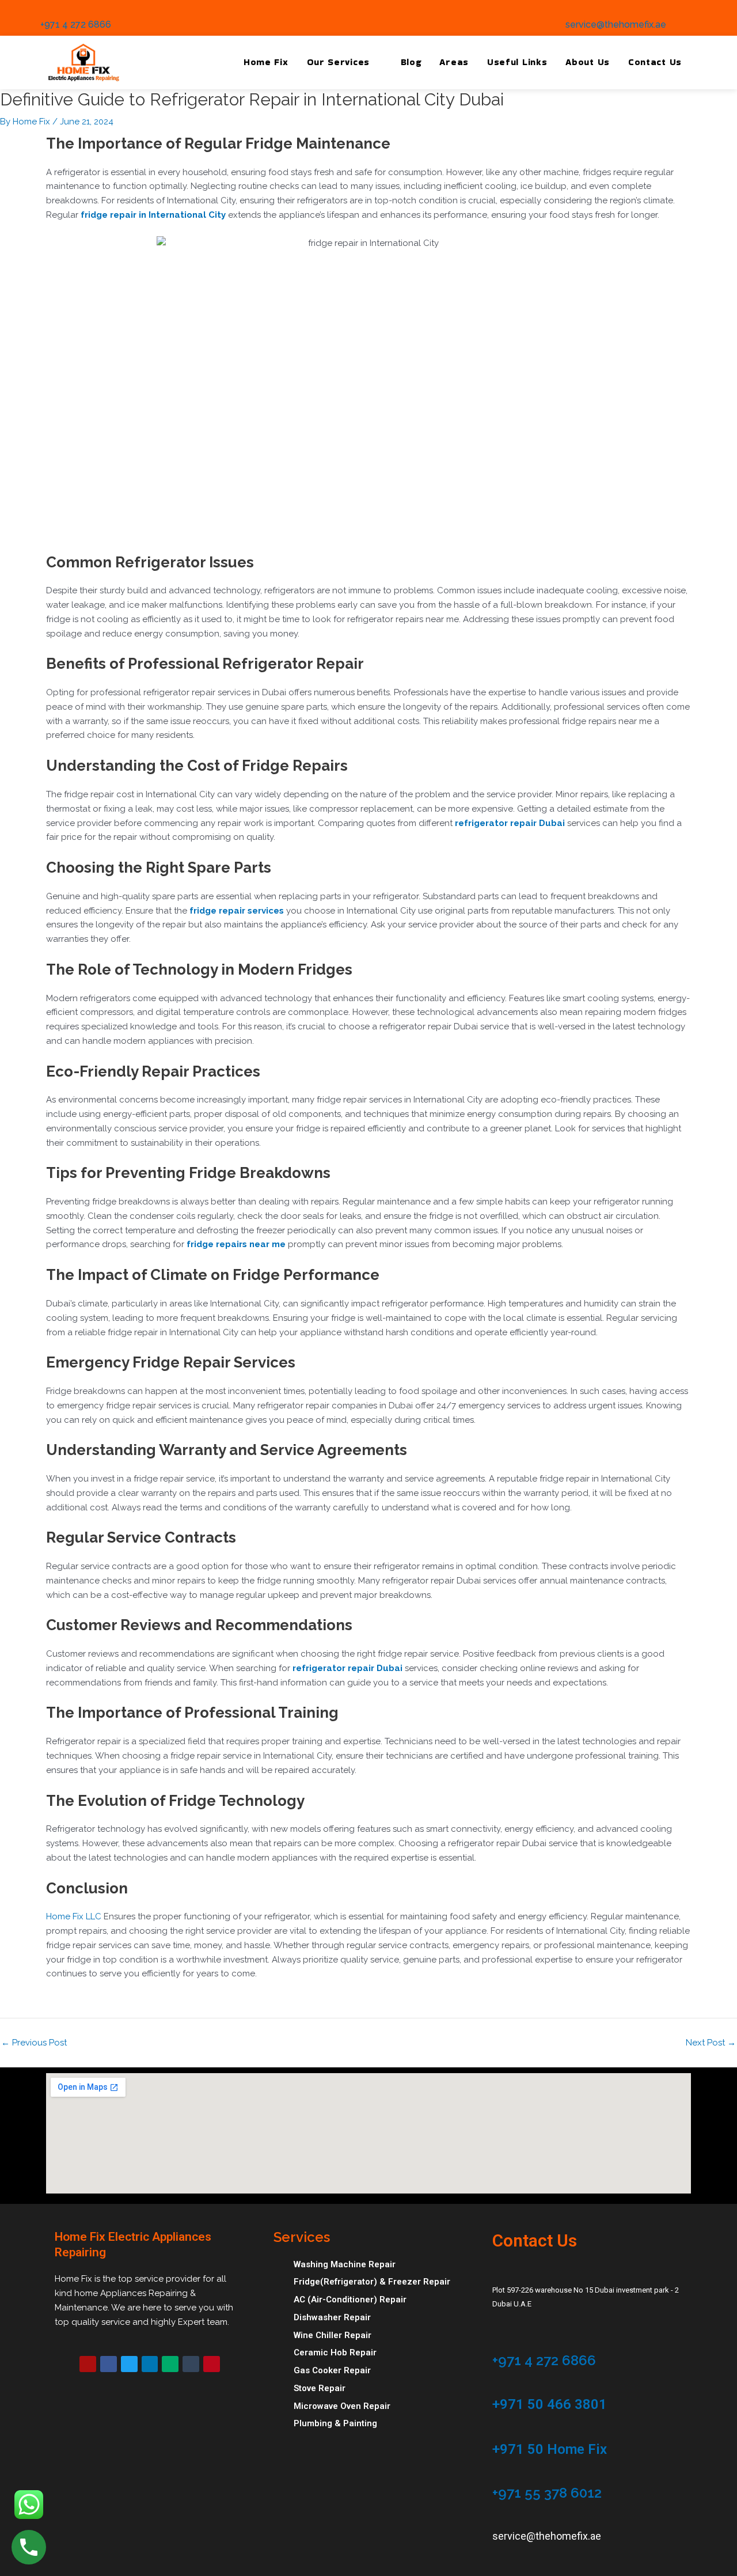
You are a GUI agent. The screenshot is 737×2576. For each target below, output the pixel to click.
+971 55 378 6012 (547, 2493)
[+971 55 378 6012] (498, 2475)
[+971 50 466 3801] (498, 2386)
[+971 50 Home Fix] (498, 2431)
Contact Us (655, 62)
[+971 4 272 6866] (45, 9)
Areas (454, 62)
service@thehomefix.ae (616, 24)
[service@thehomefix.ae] (570, 9)
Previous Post (34, 2043)
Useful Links (517, 62)
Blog (411, 62)
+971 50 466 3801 (550, 2404)
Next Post (711, 2043)
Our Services (338, 62)
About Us (588, 62)
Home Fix (266, 62)
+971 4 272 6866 (76, 24)
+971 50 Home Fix (550, 2449)
